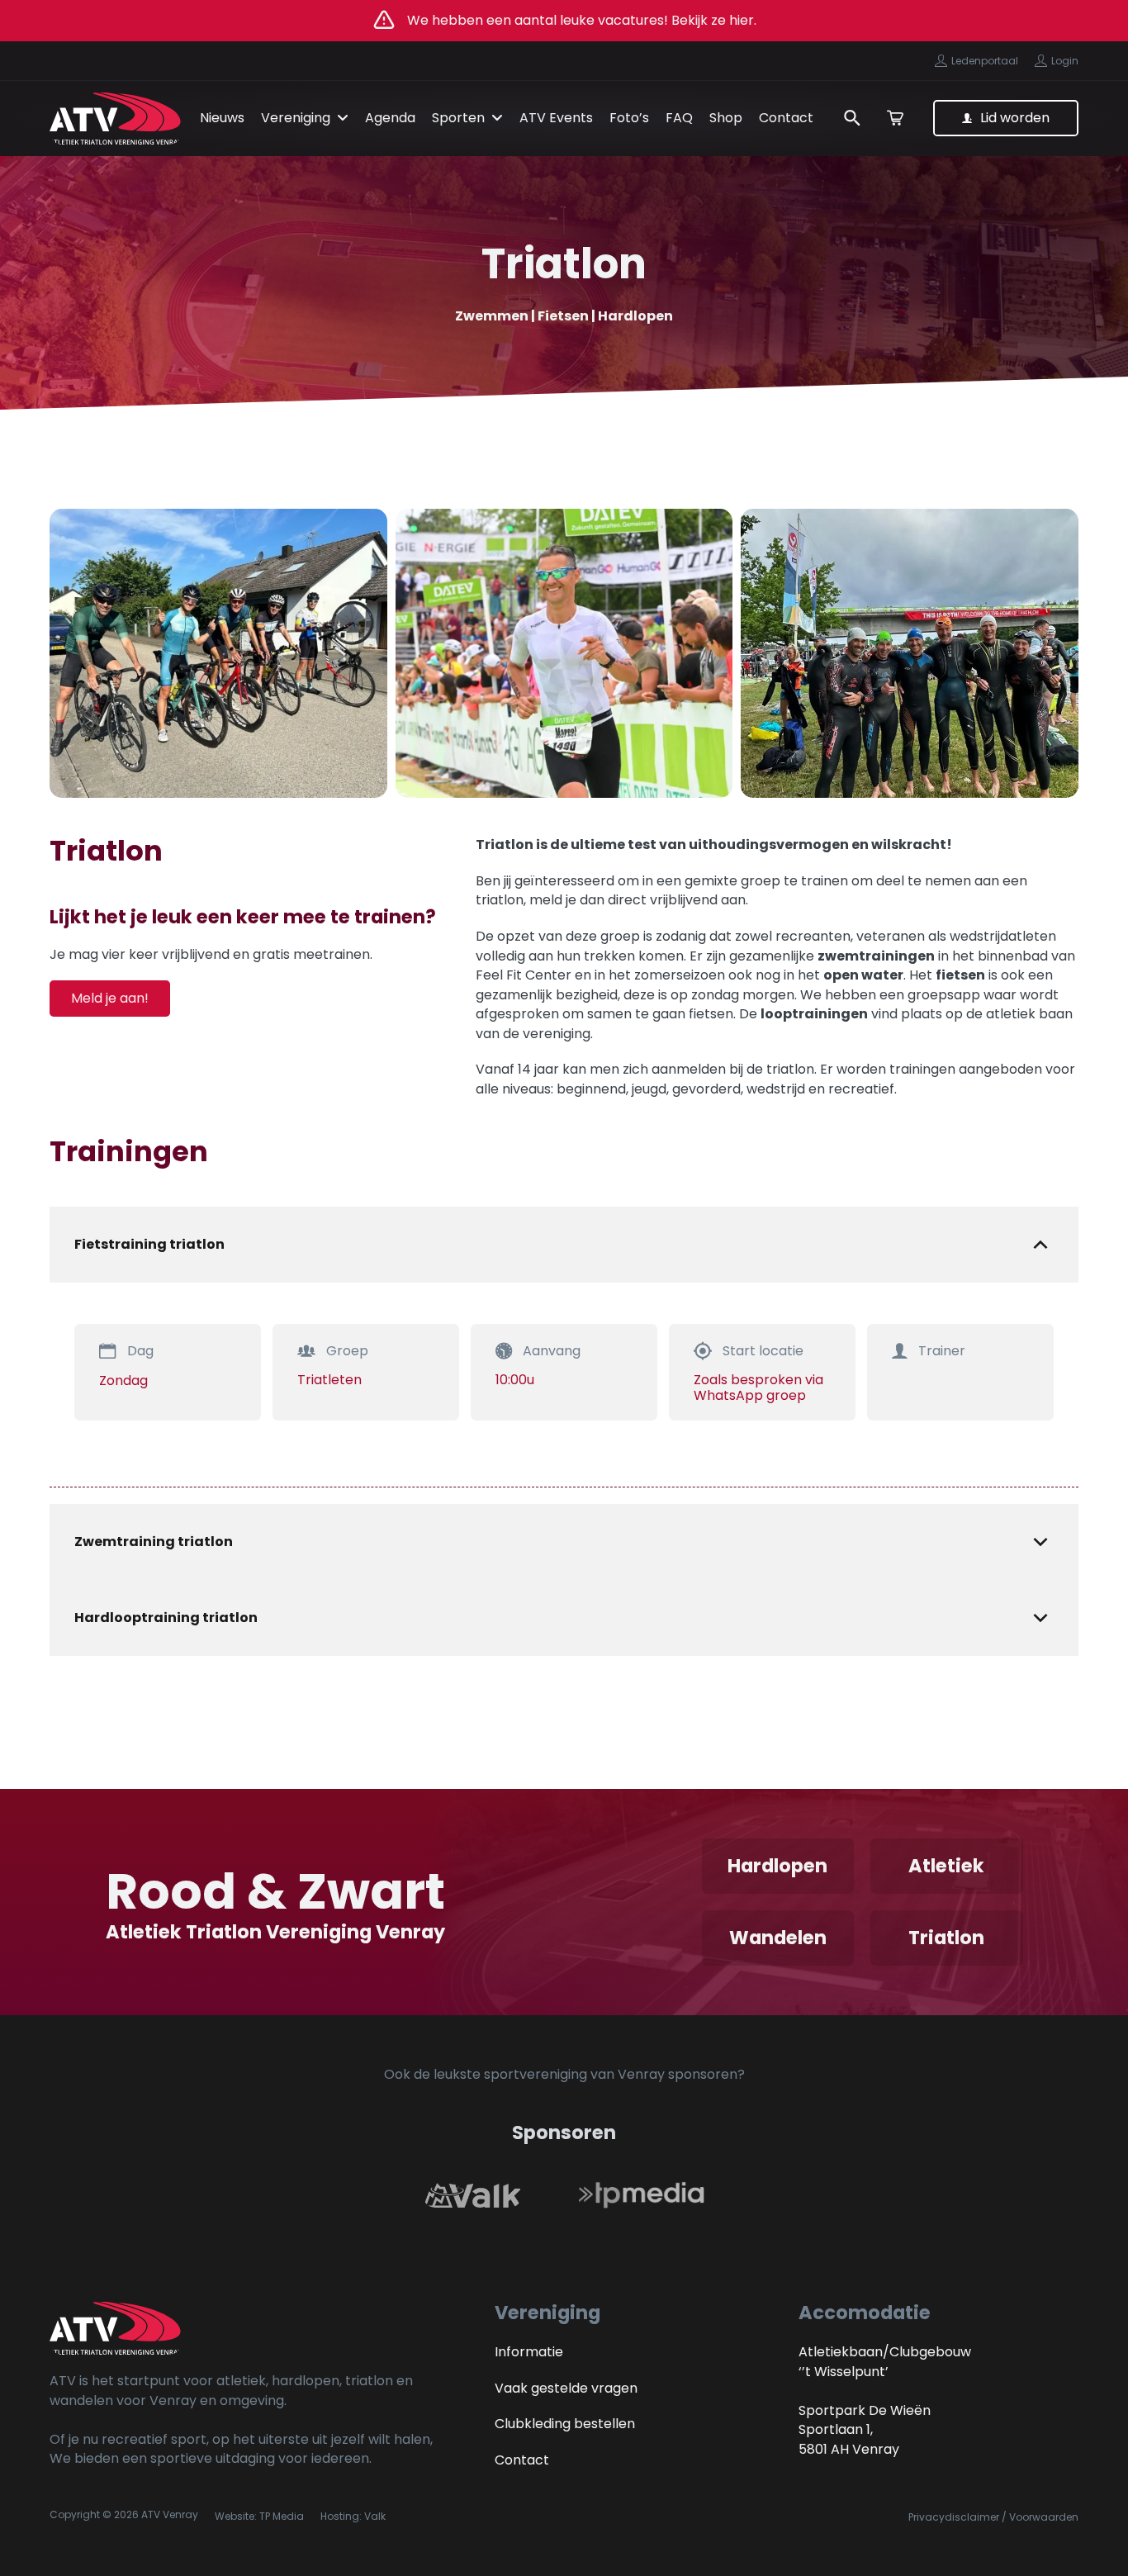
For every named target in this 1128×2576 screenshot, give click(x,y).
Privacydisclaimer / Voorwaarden (993, 2517)
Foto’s (629, 118)
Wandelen (778, 1938)
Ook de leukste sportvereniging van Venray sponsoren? (564, 2074)
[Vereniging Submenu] (343, 118)
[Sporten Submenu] (497, 118)
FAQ (679, 118)
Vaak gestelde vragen (566, 2388)
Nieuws (222, 118)
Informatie (529, 2352)
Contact (786, 118)
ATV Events (556, 118)
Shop (726, 118)
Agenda (390, 118)
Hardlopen (777, 1866)
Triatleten (329, 1380)
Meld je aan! (110, 998)
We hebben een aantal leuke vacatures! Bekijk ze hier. (582, 20)
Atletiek (946, 1866)
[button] (564, 1245)
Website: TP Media (259, 2516)
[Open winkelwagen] (895, 118)
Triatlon (946, 1938)
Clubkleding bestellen (565, 2424)
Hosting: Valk (353, 2516)
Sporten (458, 118)
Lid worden (1015, 118)
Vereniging (296, 118)
